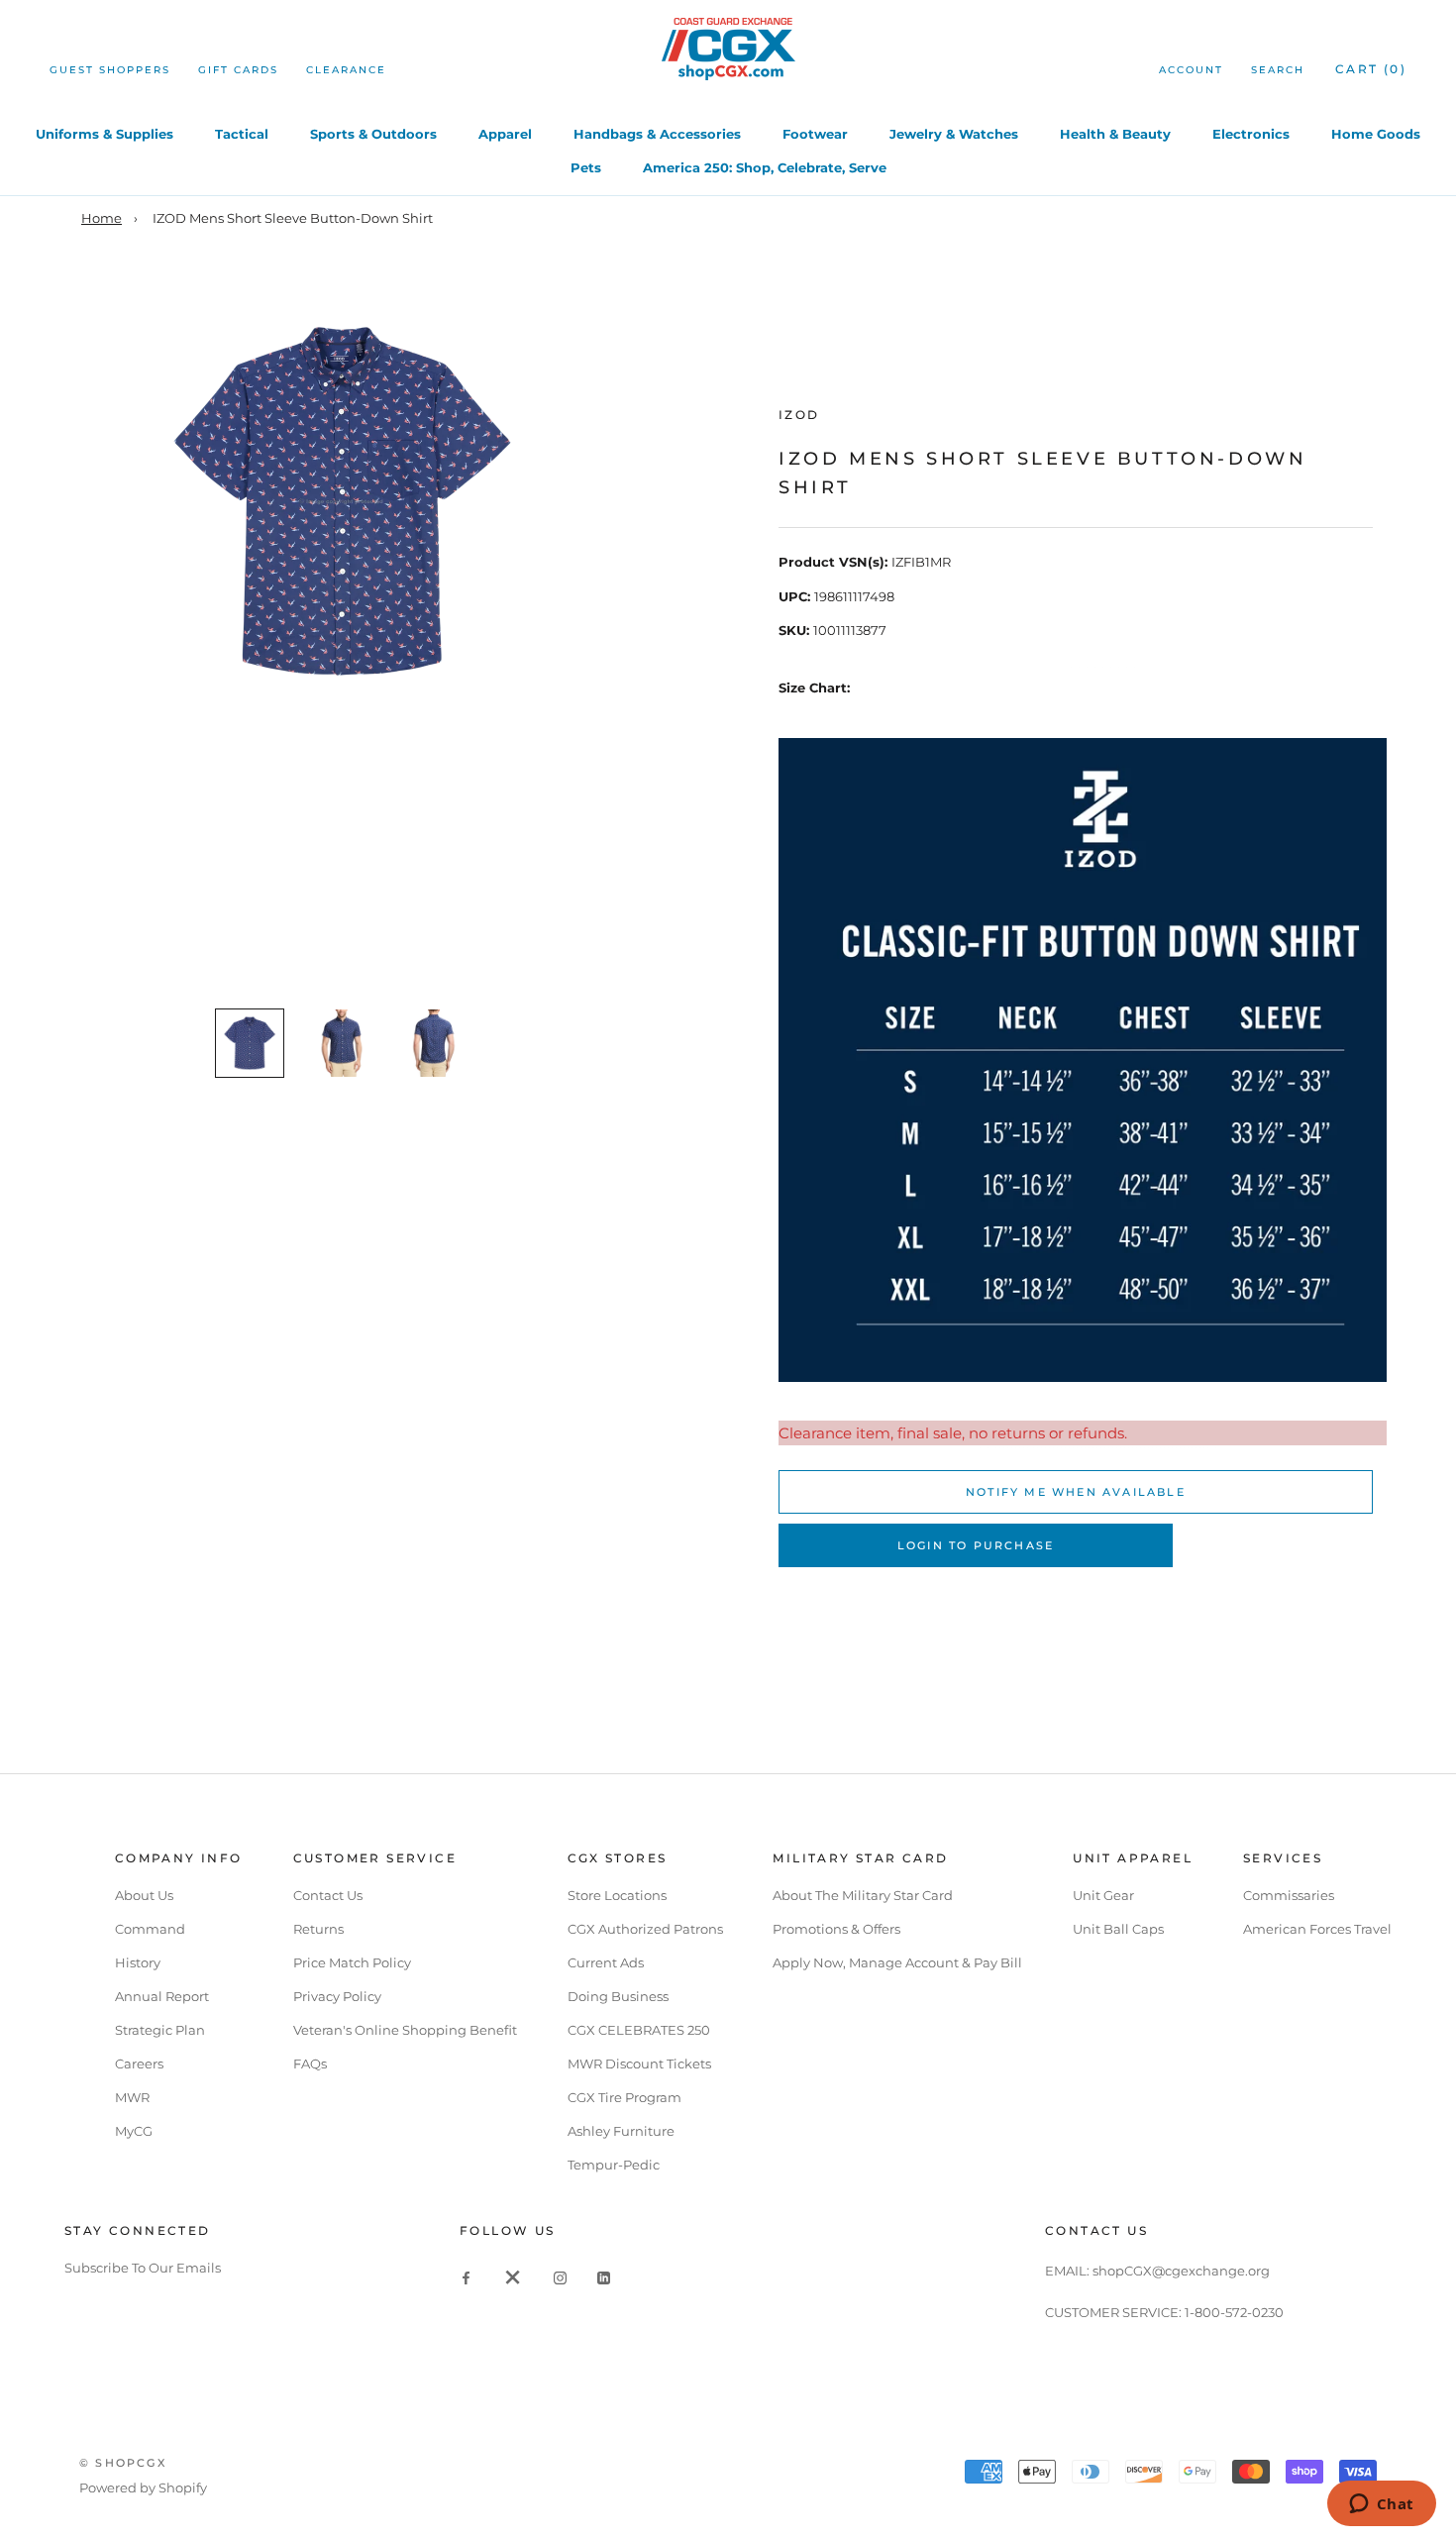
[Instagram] (560, 2277)
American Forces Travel (1317, 1929)
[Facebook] (466, 2277)
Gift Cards (238, 70)
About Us (144, 1895)
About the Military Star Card (863, 1895)
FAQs (310, 2064)
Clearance (346, 70)
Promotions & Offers (836, 1929)
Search (1278, 70)
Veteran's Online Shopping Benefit (405, 2030)
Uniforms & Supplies (104, 134)
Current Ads (606, 1962)
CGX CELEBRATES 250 (639, 2030)
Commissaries (1289, 1895)
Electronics (1251, 134)
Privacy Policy (337, 1996)
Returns (318, 1929)
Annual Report (162, 1996)
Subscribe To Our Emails (143, 2268)
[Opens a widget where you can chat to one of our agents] (1381, 2505)
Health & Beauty (1115, 134)
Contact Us (328, 1895)
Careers (139, 2064)
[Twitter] (513, 2277)
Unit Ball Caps (1118, 1929)
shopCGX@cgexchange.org (1181, 2271)
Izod (799, 415)
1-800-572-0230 (1234, 2312)
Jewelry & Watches (954, 134)
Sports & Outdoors (373, 134)
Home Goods (1376, 134)
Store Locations (617, 1895)
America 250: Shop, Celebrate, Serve (765, 167)
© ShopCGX (123, 2463)
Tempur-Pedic (614, 2165)
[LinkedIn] (604, 2277)
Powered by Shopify (143, 2487)
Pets (586, 167)
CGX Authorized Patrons (645, 1929)
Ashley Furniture (621, 2131)
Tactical (242, 134)
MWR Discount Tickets (639, 2064)
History (138, 1962)
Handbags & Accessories (657, 134)
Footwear (815, 134)
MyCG (134, 2131)
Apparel (505, 134)
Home (102, 218)
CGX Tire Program (624, 2097)
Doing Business (618, 1996)
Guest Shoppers (110, 70)
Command (150, 1929)
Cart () (1371, 69)
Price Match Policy (352, 1962)
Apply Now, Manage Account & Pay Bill (897, 1962)
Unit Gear (1103, 1895)
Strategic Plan (160, 2030)
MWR (132, 2097)
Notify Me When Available (1076, 1492)
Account (1191, 70)
